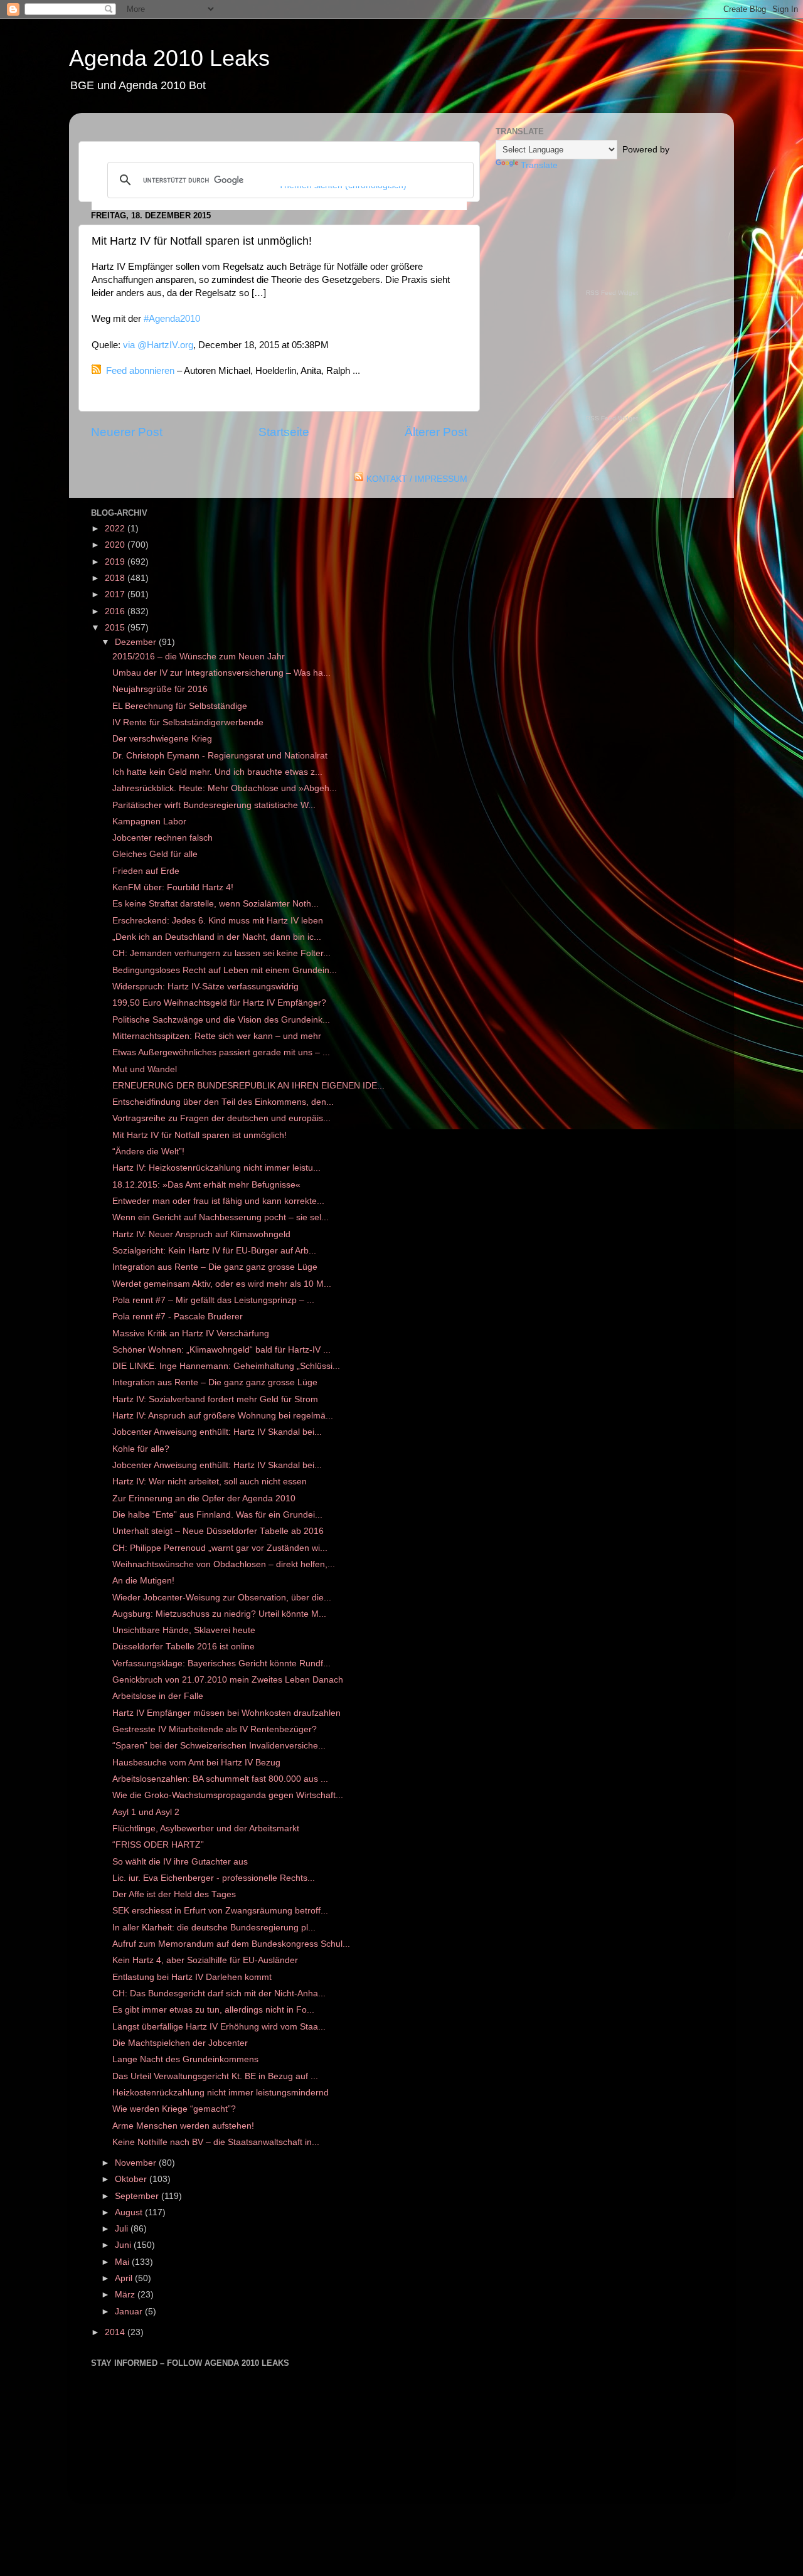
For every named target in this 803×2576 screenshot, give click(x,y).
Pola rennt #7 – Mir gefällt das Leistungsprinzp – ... (213, 1300)
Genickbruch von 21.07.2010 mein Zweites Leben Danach (228, 1680)
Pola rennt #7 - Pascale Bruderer (178, 1317)
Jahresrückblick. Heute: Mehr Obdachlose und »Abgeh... (225, 788)
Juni (124, 2245)
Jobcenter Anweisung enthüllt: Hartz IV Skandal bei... (217, 1432)
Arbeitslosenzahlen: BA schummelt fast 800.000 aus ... (220, 1779)
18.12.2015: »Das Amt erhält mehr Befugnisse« (206, 1185)
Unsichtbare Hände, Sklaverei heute (184, 1630)
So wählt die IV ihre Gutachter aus (180, 1862)
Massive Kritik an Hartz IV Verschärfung (191, 1333)
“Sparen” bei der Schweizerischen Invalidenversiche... (219, 1746)
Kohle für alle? (141, 1449)
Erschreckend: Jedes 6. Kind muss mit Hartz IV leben (218, 921)
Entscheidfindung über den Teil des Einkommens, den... (223, 1102)
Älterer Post (436, 432)
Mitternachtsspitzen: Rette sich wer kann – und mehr (217, 1036)
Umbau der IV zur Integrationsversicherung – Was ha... (221, 673)
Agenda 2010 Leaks (169, 58)
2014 (116, 2332)
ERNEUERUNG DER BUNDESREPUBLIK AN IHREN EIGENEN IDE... (248, 1086)
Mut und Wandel (145, 1069)
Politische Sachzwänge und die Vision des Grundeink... (221, 1020)
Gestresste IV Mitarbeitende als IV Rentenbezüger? (215, 1729)
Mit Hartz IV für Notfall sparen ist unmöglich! (199, 1135)
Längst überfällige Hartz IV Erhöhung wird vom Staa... (219, 2027)
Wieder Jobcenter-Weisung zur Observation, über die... (222, 1598)
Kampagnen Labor (149, 822)
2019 (116, 562)
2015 (116, 628)
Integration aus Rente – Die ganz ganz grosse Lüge (215, 1267)
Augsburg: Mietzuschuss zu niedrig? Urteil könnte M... (219, 1614)
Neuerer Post (127, 432)
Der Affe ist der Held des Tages (174, 1894)
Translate (539, 165)
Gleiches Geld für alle (155, 854)
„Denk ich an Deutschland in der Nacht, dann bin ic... (217, 937)
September (138, 2196)
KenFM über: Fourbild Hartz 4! (173, 887)
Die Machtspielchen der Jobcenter (180, 2043)
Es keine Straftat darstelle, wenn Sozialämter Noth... (215, 904)
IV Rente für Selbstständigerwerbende (188, 722)
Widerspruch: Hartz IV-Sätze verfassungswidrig (205, 987)
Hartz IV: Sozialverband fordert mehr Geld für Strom (215, 1399)
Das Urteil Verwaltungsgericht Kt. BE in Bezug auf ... (215, 2076)
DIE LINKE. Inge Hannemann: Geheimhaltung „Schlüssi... (226, 1366)
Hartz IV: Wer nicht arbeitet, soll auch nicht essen (210, 1482)
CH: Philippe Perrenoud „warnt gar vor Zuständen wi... (220, 1548)
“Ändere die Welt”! (148, 1152)
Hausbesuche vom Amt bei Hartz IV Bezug (196, 1763)
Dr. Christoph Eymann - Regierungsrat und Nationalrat (220, 756)
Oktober (132, 2179)
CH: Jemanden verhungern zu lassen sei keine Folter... (221, 953)
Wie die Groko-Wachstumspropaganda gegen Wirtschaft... (228, 1795)
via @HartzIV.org (158, 345)
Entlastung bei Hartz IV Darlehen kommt (192, 1977)
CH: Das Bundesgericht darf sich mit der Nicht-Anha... (219, 1993)
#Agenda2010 (172, 319)
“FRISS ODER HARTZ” (158, 1845)
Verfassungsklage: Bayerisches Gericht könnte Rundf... (221, 1663)
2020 (116, 545)
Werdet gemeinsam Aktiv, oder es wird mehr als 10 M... (222, 1284)
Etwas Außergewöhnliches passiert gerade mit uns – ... (221, 1052)
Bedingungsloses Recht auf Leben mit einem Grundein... (225, 970)
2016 (116, 611)
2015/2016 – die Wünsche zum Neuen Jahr (199, 657)
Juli (123, 2229)
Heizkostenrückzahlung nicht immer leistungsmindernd (221, 2093)
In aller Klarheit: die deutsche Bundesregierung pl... (214, 1928)
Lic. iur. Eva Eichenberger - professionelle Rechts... (214, 1878)
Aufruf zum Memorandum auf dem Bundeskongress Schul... (231, 1944)
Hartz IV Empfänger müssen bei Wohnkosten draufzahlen (226, 1713)
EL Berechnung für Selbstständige (180, 706)
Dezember (137, 642)
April (125, 2278)
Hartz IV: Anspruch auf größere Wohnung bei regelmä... (223, 1416)
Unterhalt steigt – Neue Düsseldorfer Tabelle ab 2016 (218, 1531)
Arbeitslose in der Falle (158, 1696)
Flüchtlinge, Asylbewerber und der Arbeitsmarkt (206, 1828)
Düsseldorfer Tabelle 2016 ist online (183, 1647)
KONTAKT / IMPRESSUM (417, 479)
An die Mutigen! (143, 1581)
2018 (116, 578)
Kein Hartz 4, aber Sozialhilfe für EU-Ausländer (205, 1960)
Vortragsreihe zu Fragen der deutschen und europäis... (221, 1118)
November (137, 2163)
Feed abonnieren (140, 371)
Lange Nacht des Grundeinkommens (185, 2059)
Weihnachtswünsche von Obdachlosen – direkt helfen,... (224, 1564)
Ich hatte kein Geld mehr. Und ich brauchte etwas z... (217, 772)
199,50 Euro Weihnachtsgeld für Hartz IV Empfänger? (219, 1003)
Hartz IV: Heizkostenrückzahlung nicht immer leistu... (216, 1168)
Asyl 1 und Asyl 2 (146, 1812)
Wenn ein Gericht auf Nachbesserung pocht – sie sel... (221, 1217)
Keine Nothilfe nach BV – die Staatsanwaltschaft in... (216, 2142)
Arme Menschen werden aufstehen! (183, 2126)
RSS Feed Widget (612, 293)
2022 (116, 529)
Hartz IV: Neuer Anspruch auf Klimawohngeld (201, 1234)
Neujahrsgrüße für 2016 (160, 689)
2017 (116, 594)
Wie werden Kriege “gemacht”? (174, 2109)
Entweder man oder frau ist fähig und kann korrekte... (218, 1201)
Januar (130, 2312)
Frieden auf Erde (146, 871)
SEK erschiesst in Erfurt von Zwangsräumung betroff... (220, 1911)
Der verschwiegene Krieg (162, 739)
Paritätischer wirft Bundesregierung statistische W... (214, 805)
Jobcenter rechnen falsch (162, 838)
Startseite (284, 432)
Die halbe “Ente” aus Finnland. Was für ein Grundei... (217, 1515)
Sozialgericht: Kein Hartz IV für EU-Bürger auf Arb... (214, 1251)
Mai (123, 2262)
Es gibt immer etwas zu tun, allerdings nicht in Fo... (213, 2010)
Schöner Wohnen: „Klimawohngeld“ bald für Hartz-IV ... (221, 1350)
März (126, 2295)
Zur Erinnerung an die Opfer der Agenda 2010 (204, 1498)
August (130, 2212)
